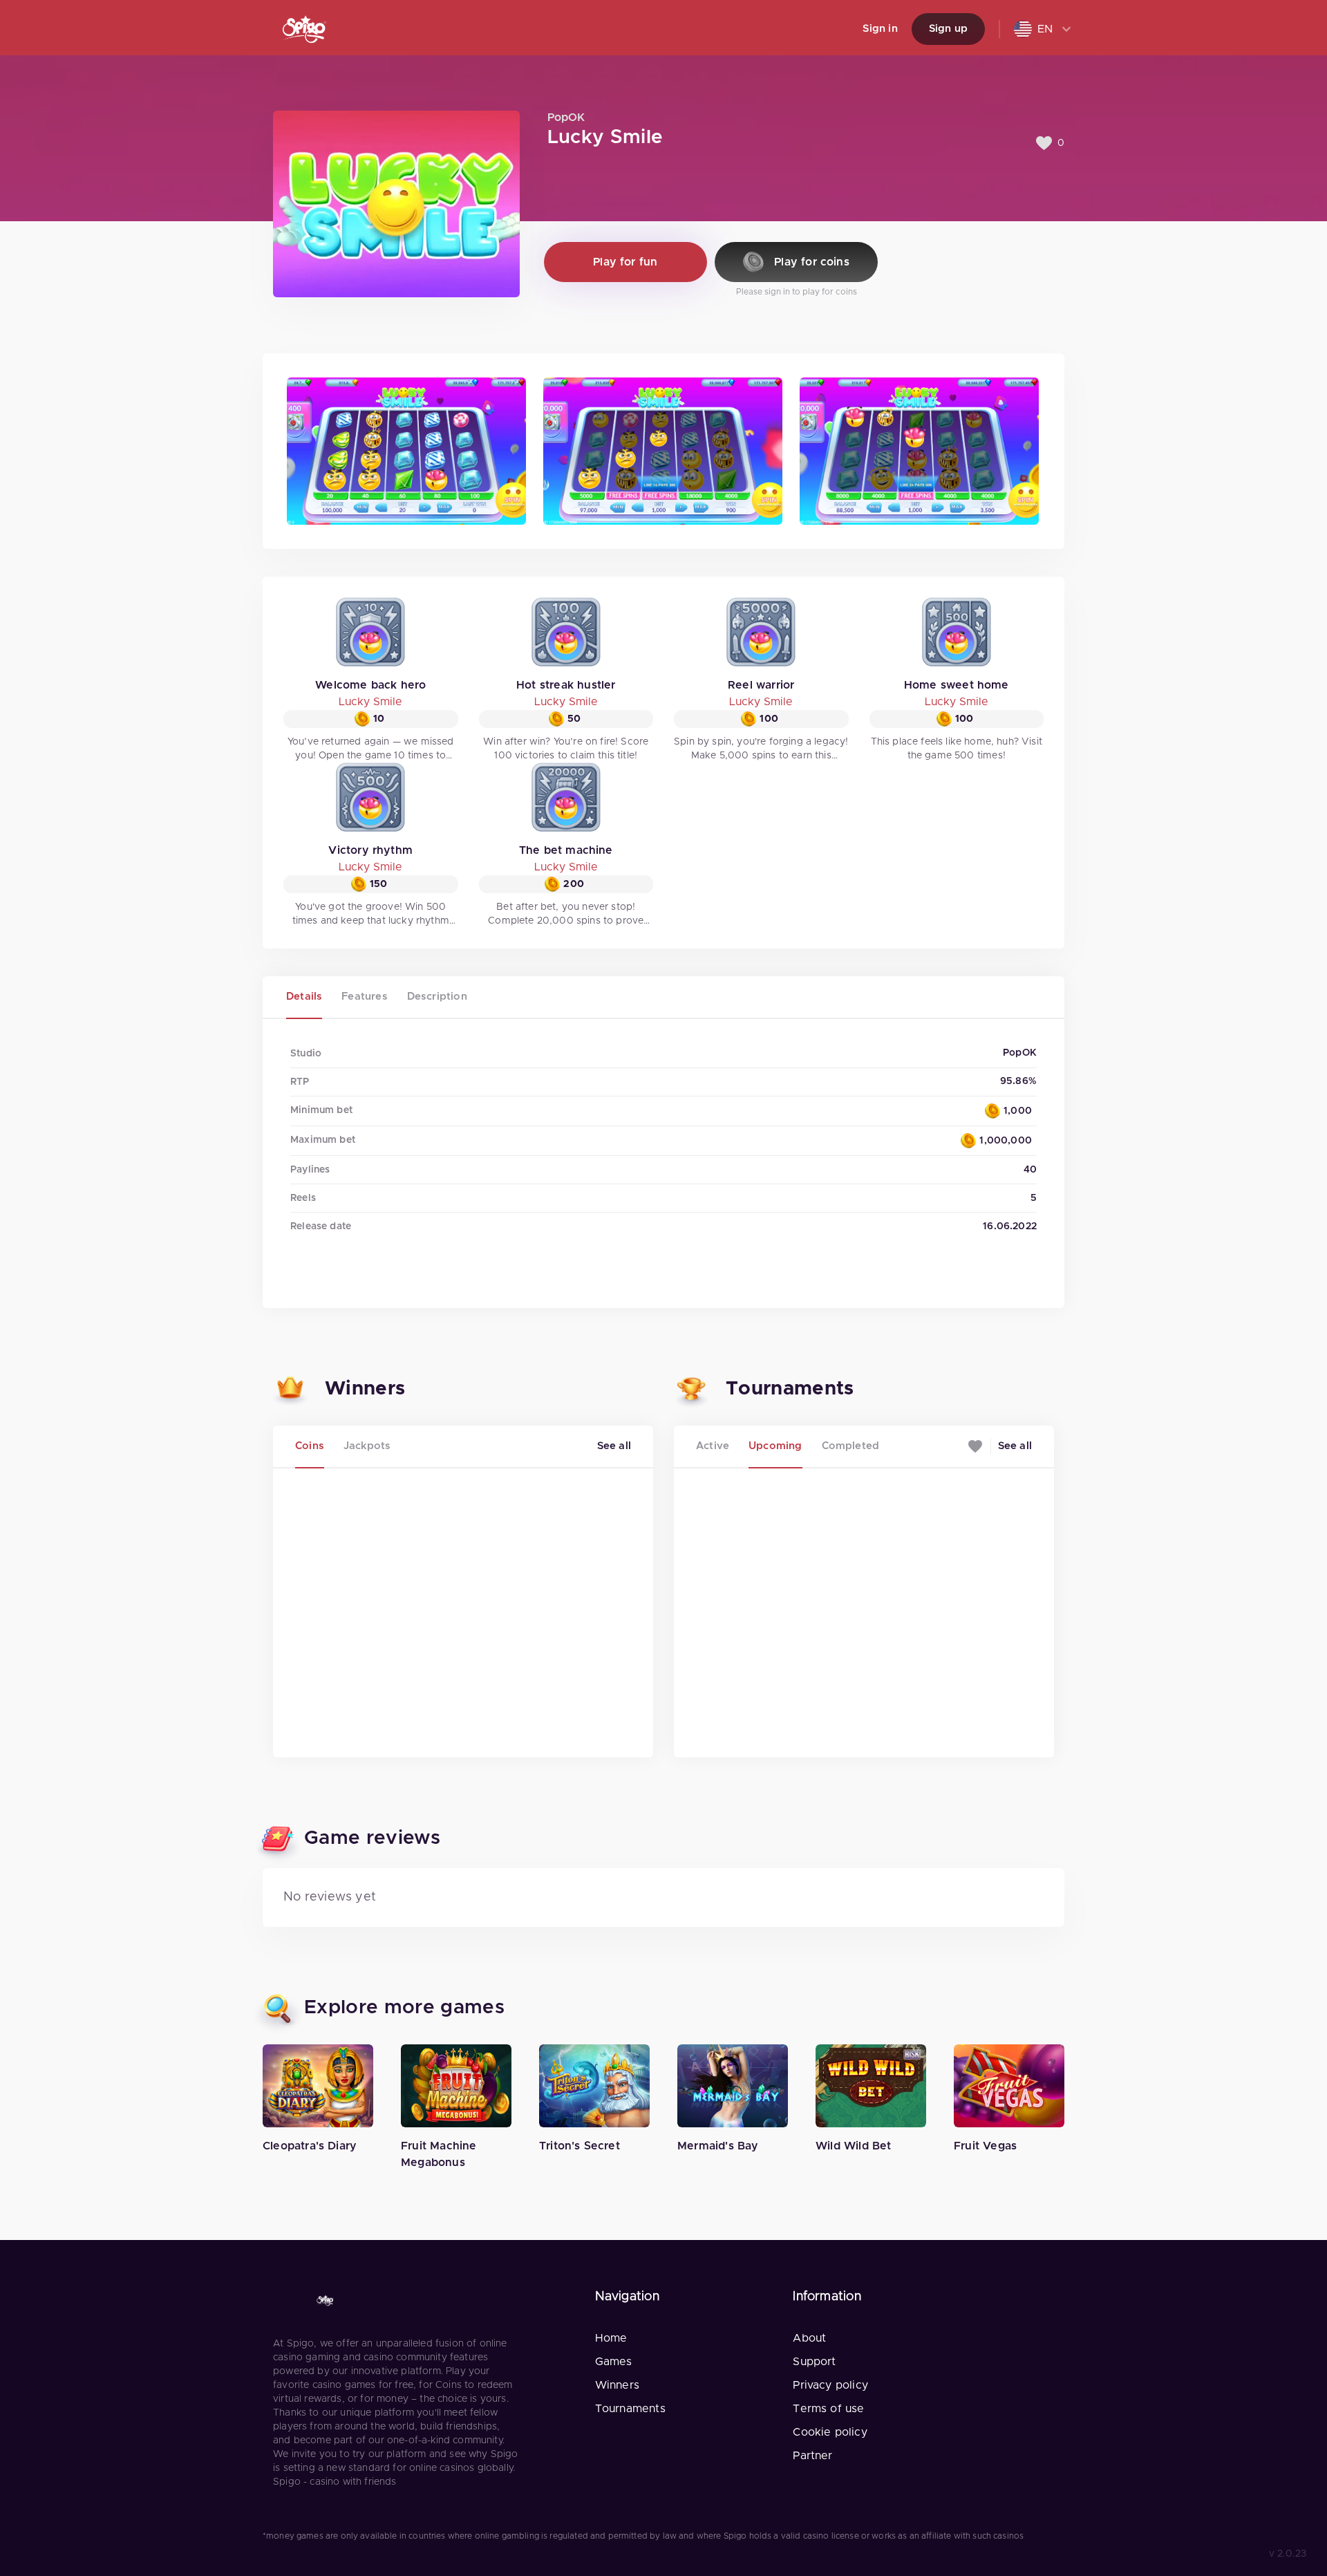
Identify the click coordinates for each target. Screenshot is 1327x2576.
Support (814, 2362)
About (809, 2338)
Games (614, 2362)
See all (614, 1446)
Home (611, 2338)
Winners (617, 2385)
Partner (812, 2456)
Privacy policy (830, 2385)
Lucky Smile (370, 702)
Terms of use (828, 2409)
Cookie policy (830, 2432)
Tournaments (630, 2409)
